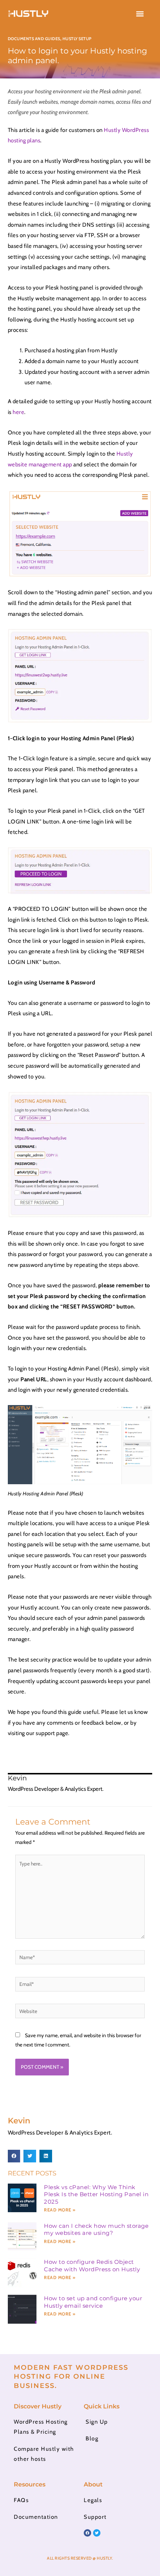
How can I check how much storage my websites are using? (96, 2229)
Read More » (60, 2210)
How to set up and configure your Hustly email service (93, 2302)
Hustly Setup (77, 39)
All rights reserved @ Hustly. (80, 2558)
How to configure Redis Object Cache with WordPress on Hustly (92, 2266)
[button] (140, 14)
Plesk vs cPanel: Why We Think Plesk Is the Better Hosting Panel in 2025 (96, 2194)
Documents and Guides (34, 39)
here (18, 412)
